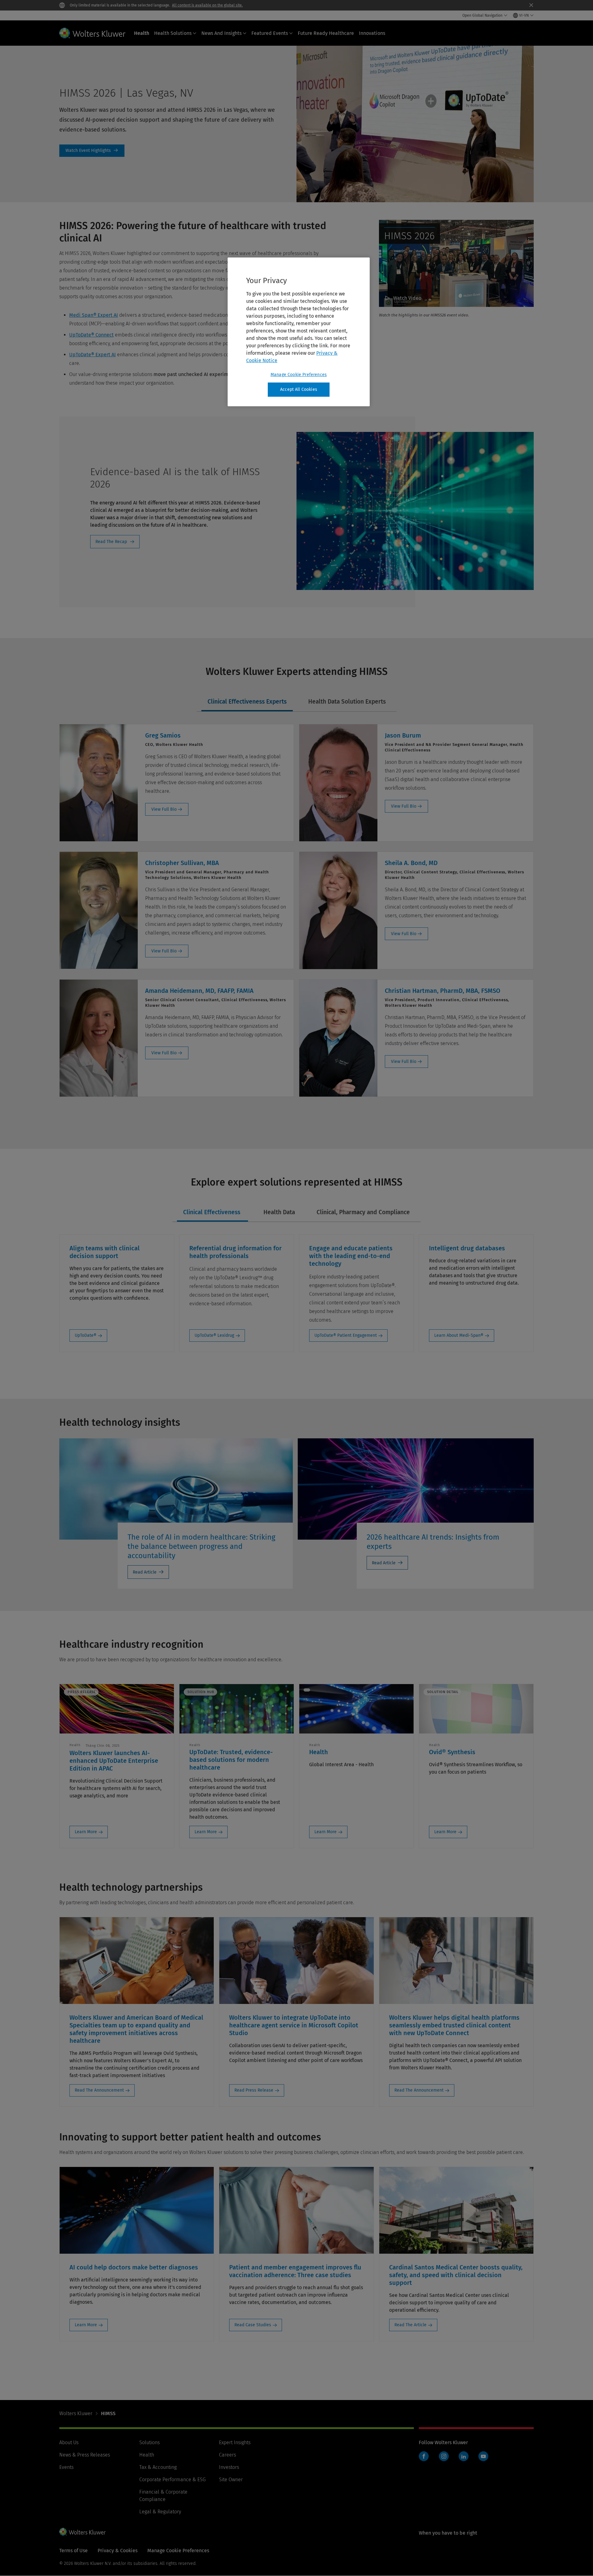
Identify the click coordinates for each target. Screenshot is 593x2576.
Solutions (149, 2442)
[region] (299, 332)
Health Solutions (173, 33)
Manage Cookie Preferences (299, 375)
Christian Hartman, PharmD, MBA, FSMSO (443, 991)
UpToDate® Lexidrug (214, 1335)
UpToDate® (86, 1335)
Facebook (424, 2456)
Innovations (372, 33)
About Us (69, 2442)
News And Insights (221, 33)
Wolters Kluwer (76, 2413)
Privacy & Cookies (118, 2551)
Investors (229, 2467)
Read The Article (410, 2325)
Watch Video (407, 298)
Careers (227, 2455)
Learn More (86, 1832)
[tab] (247, 702)
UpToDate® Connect (91, 335)
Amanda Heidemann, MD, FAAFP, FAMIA (199, 991)
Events (66, 2467)
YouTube (483, 2456)
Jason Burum (403, 735)
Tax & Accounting (158, 2467)
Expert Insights (235, 2442)
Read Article (145, 1572)
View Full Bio (164, 809)
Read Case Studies (253, 2325)
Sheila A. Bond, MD (411, 863)
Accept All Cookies (299, 389)
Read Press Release (254, 2090)
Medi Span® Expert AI (94, 315)
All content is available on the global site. (207, 5)
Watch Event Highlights (92, 151)
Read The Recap (111, 542)
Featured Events (270, 33)
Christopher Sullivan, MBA (182, 863)
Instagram (444, 2456)
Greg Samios (163, 735)
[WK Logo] (82, 2532)
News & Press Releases (85, 2455)
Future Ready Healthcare (326, 33)
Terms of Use (74, 2551)
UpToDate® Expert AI (93, 355)
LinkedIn (464, 2456)
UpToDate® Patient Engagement (346, 1335)
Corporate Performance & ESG (172, 2480)
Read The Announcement (99, 2090)
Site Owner (231, 2480)
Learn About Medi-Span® (459, 1335)
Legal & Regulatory (160, 2512)
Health (142, 33)
